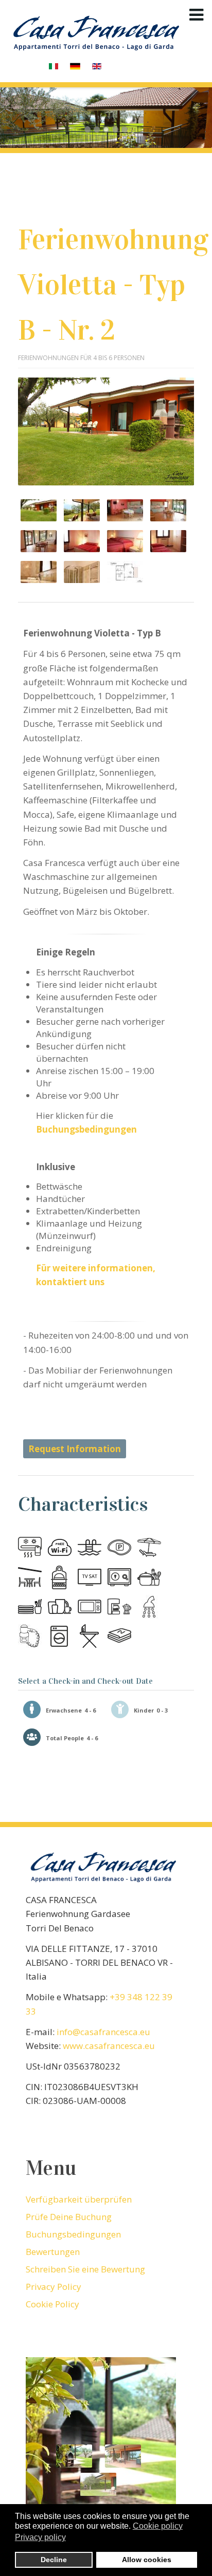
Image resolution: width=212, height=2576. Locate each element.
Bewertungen (53, 2252)
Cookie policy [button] (158, 2526)
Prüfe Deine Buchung (69, 2217)
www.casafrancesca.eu (109, 2046)
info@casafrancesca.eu (103, 2032)
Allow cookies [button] (147, 2560)
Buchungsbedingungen (86, 1129)
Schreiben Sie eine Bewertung (85, 2269)
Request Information (75, 1449)
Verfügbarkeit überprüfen (79, 2199)
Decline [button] (54, 2560)
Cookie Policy (52, 2304)
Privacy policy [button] (40, 2537)
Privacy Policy (54, 2287)
